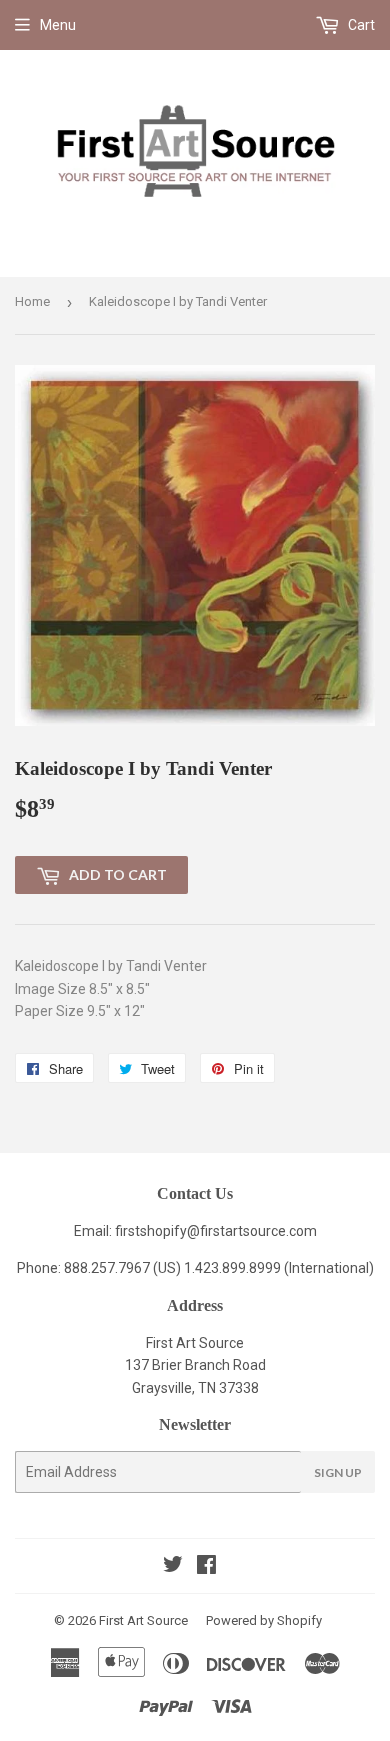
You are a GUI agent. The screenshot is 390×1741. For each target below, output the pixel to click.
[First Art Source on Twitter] (173, 1567)
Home (32, 301)
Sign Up (338, 1472)
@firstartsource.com (252, 1231)
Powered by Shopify (264, 1620)
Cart (360, 25)
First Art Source (143, 1620)
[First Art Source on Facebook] (206, 1567)
